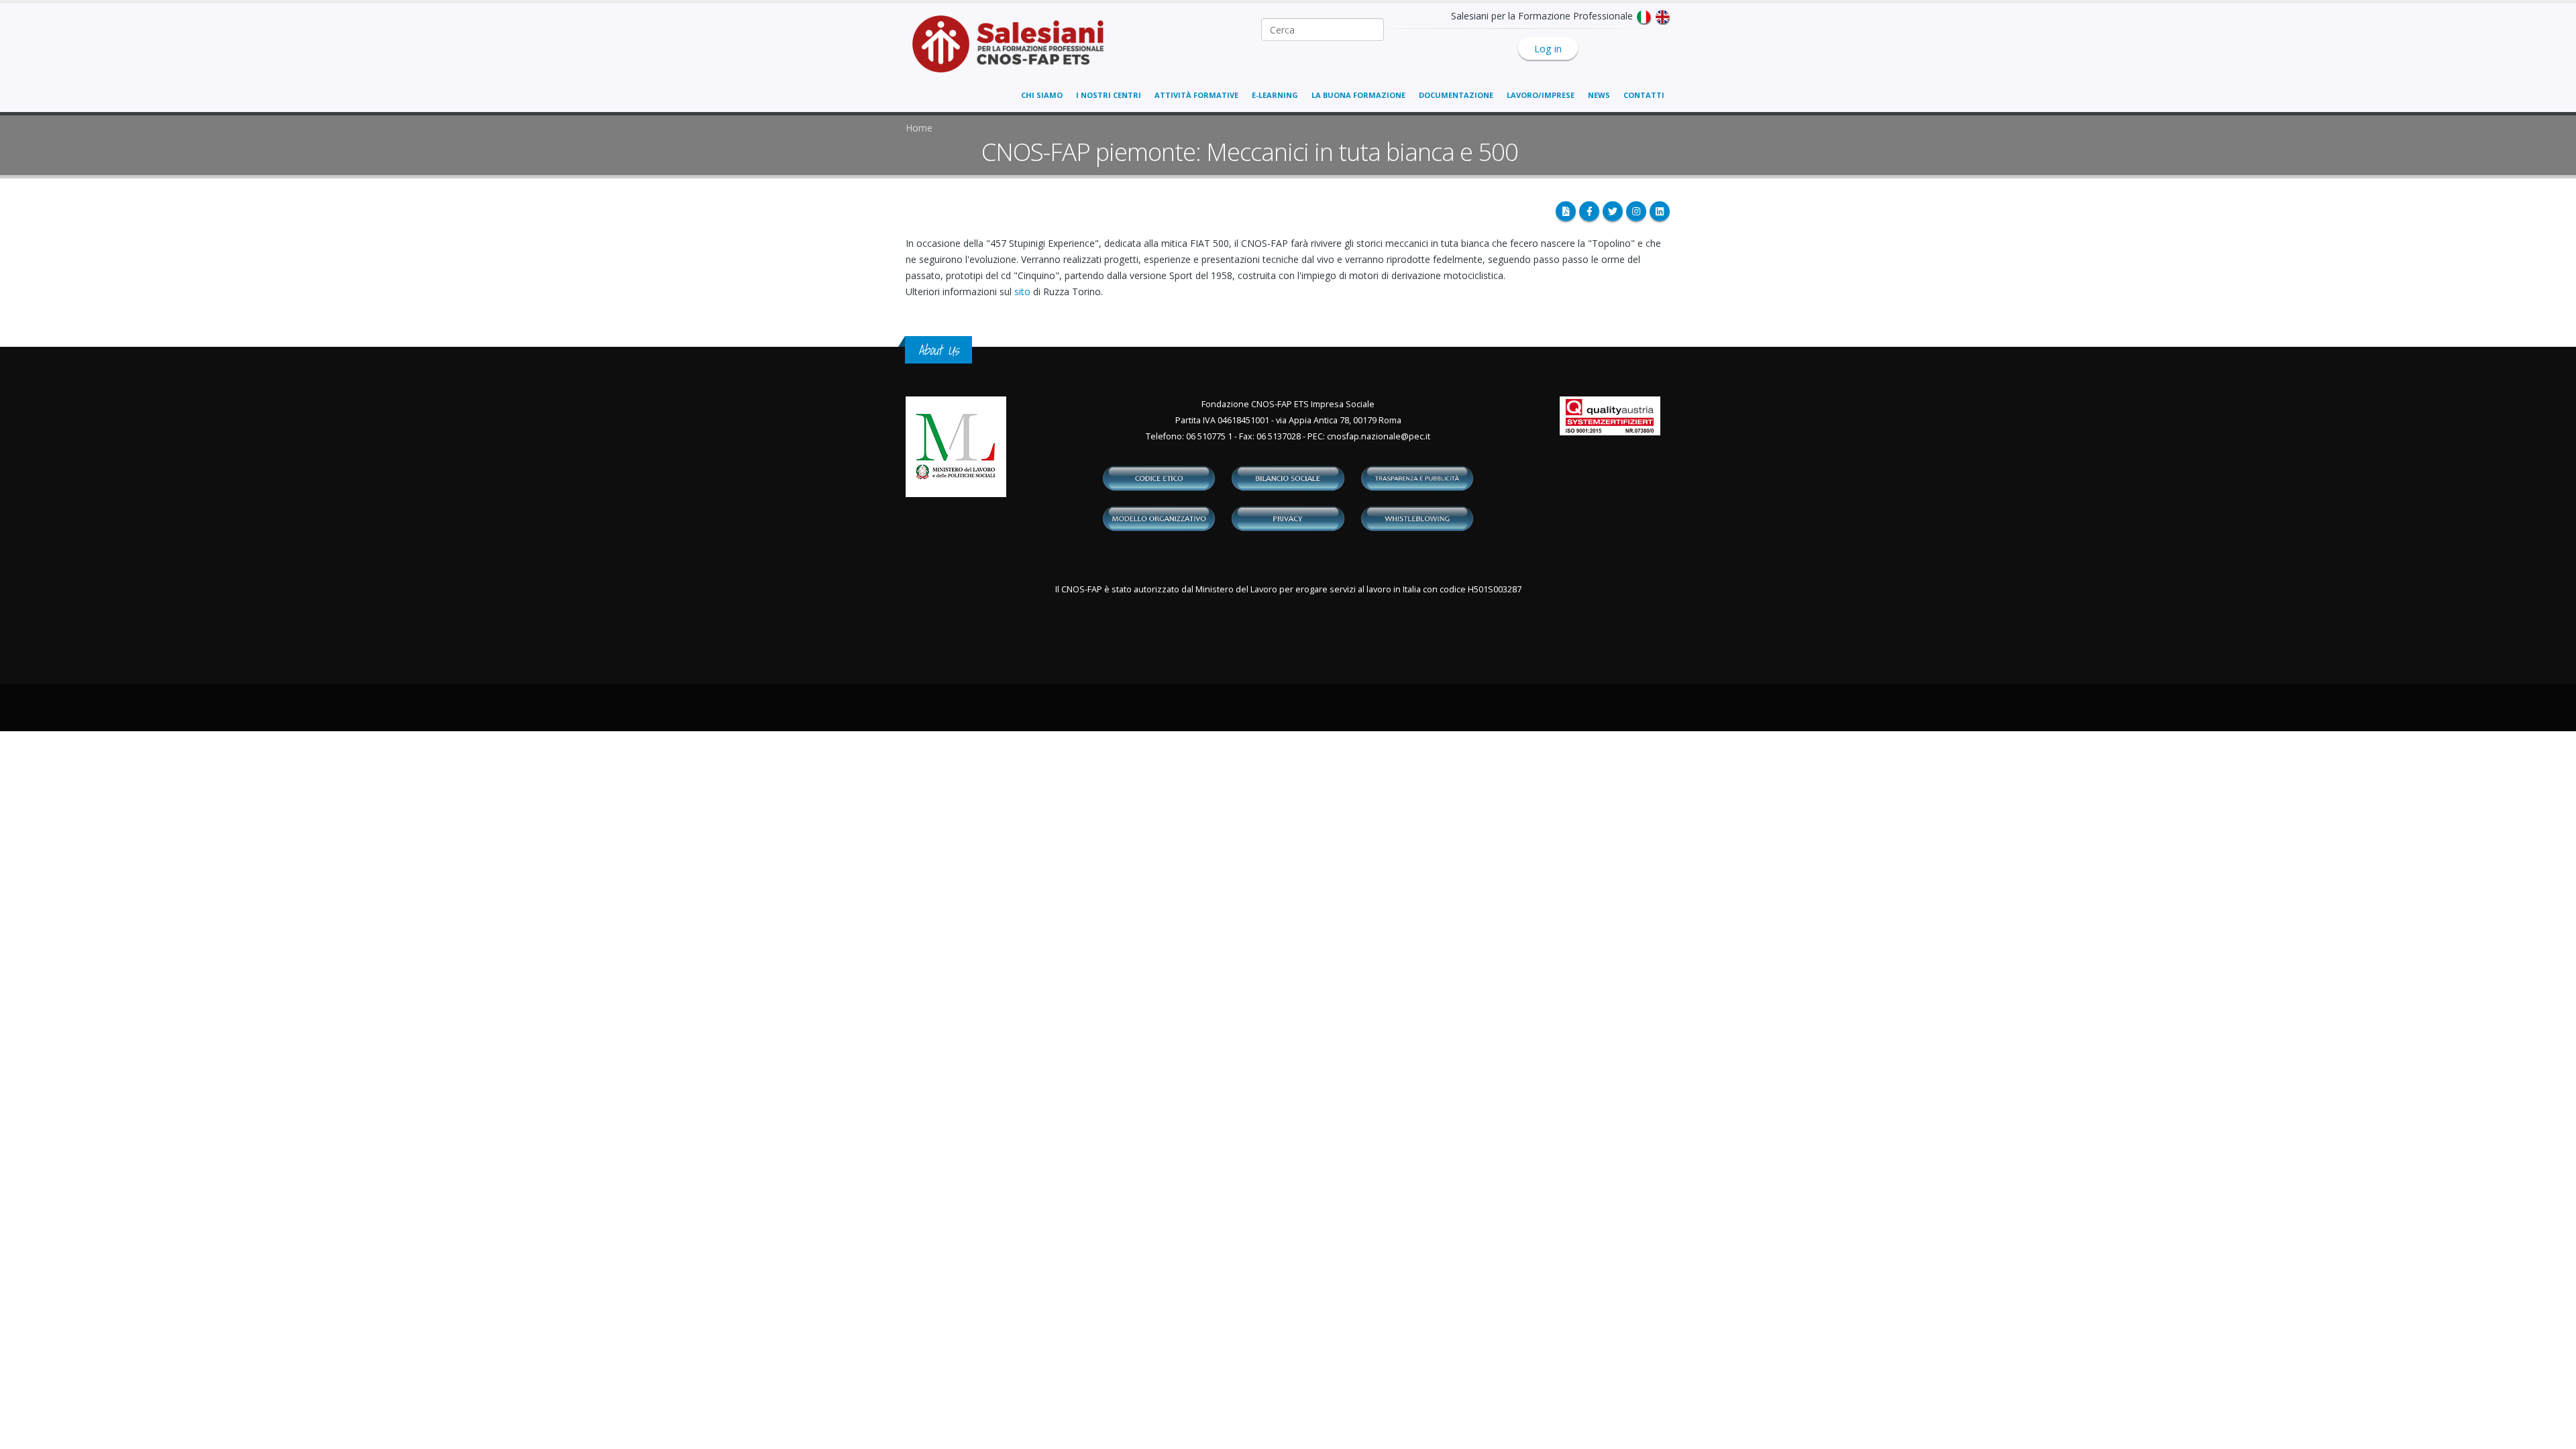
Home (919, 128)
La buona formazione (1358, 95)
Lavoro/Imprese (1541, 95)
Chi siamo (1042, 95)
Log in (1548, 48)
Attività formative (1196, 95)
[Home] (1016, 51)
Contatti (1644, 95)
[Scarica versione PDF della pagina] (1566, 211)
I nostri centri (1109, 95)
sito (1022, 291)
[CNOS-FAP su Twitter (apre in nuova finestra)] (1613, 211)
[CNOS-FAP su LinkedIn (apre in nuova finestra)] (1660, 211)
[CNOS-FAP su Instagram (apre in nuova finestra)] (1636, 211)
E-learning (1275, 95)
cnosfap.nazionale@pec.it (1379, 436)
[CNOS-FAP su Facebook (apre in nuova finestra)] (1589, 211)
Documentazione (1456, 95)
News (1599, 95)
